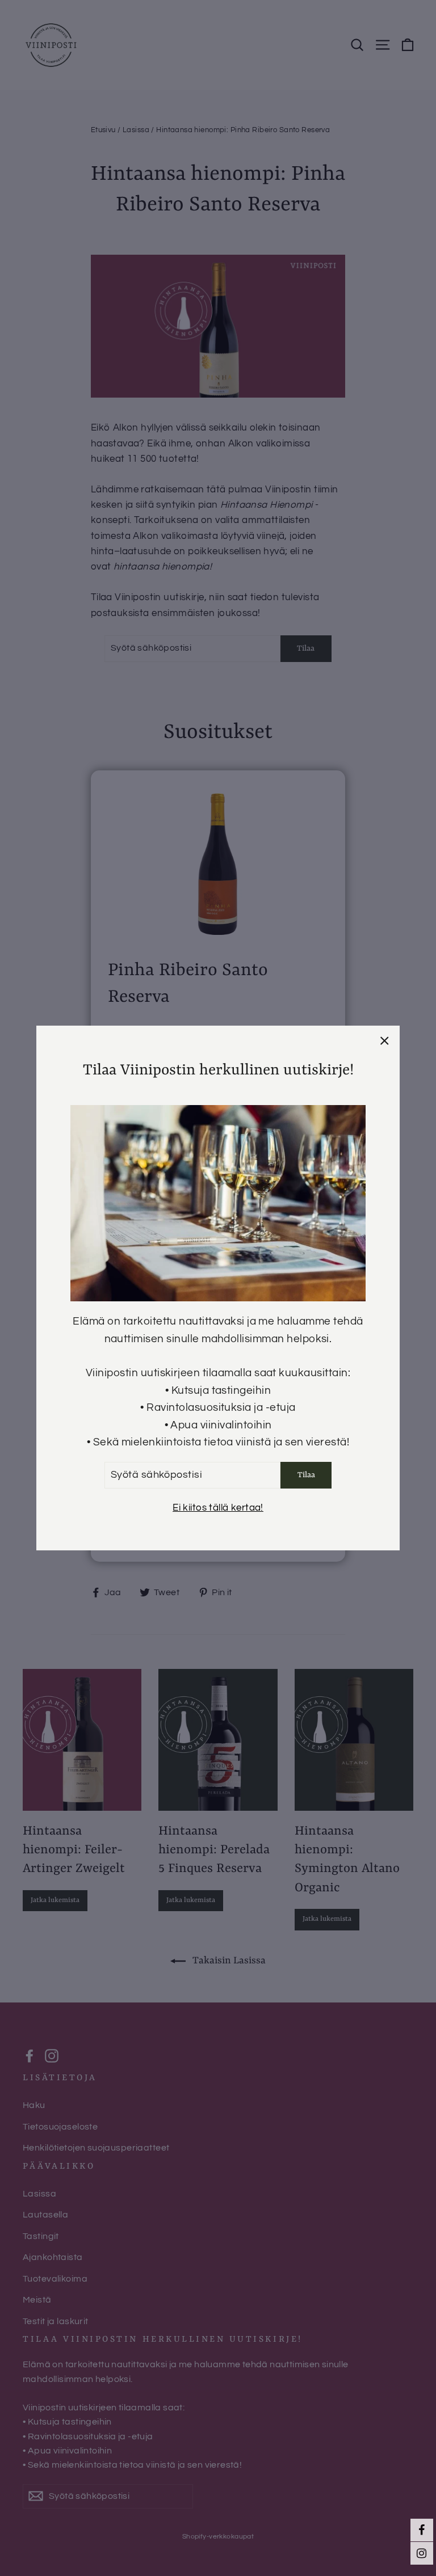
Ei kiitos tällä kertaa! (218, 1508)
